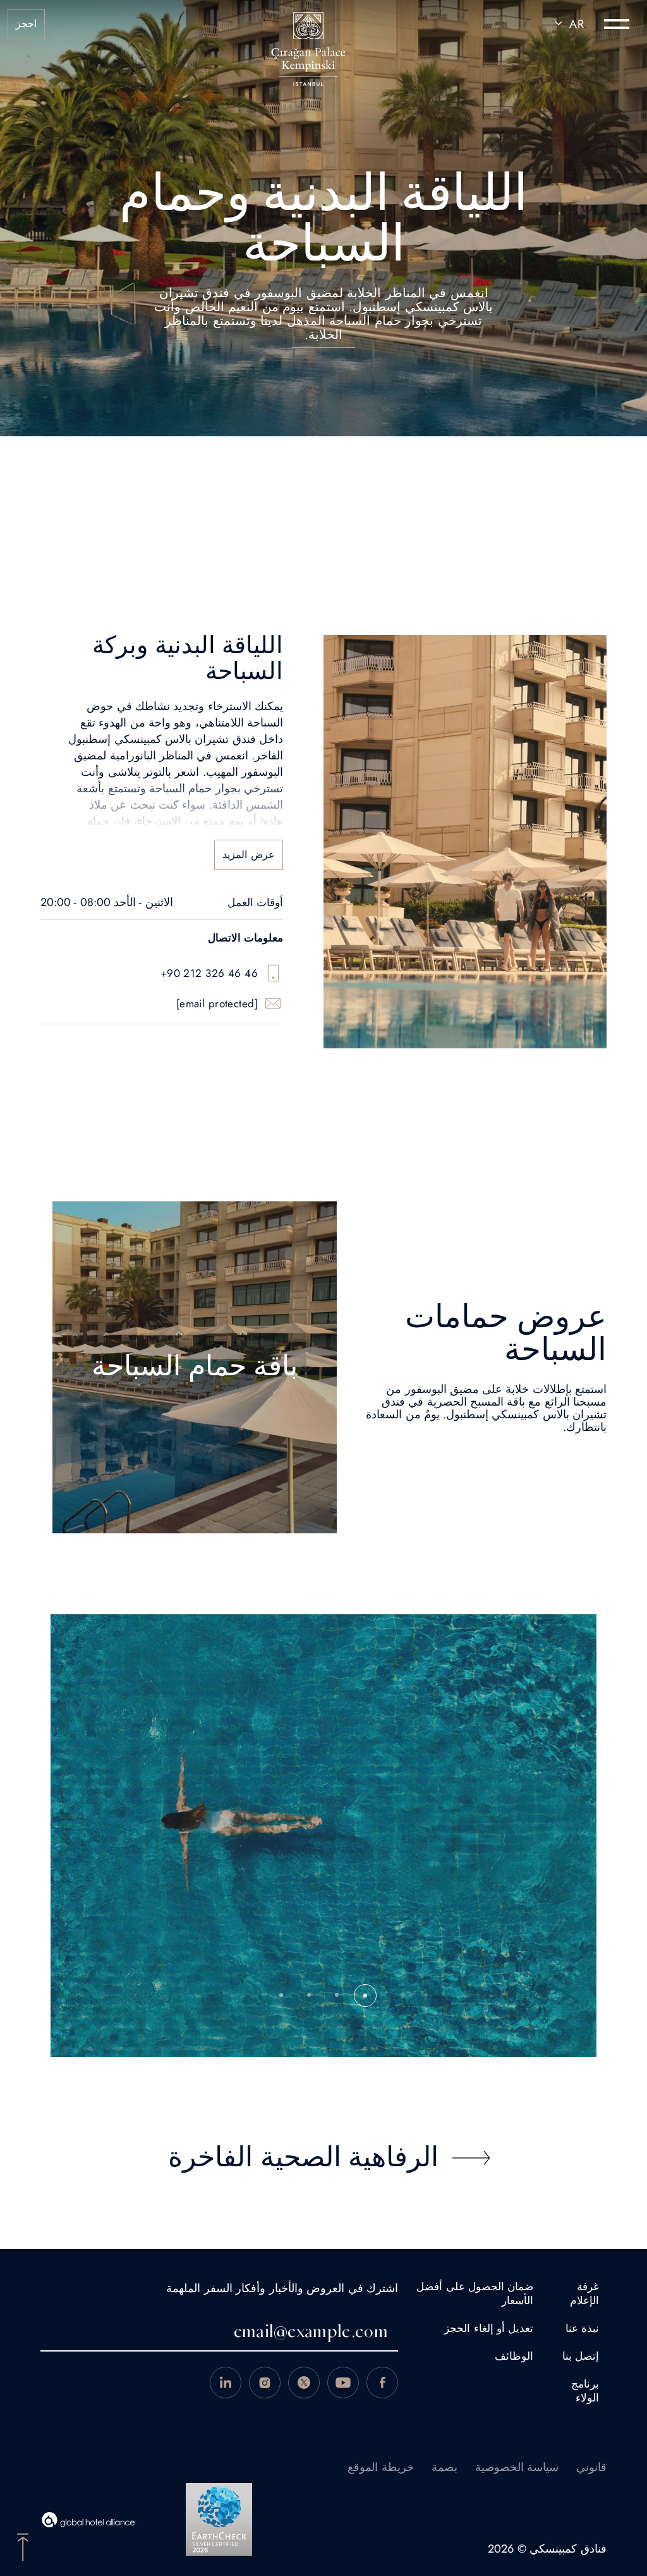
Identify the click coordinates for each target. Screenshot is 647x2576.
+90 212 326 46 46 (209, 973)
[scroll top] (23, 2546)
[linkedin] (226, 2383)
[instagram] (265, 2383)
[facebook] (382, 2383)
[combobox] (567, 24)
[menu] (617, 24)
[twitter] (304, 2383)
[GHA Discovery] (89, 2520)
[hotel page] (308, 24)
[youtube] (343, 2383)
